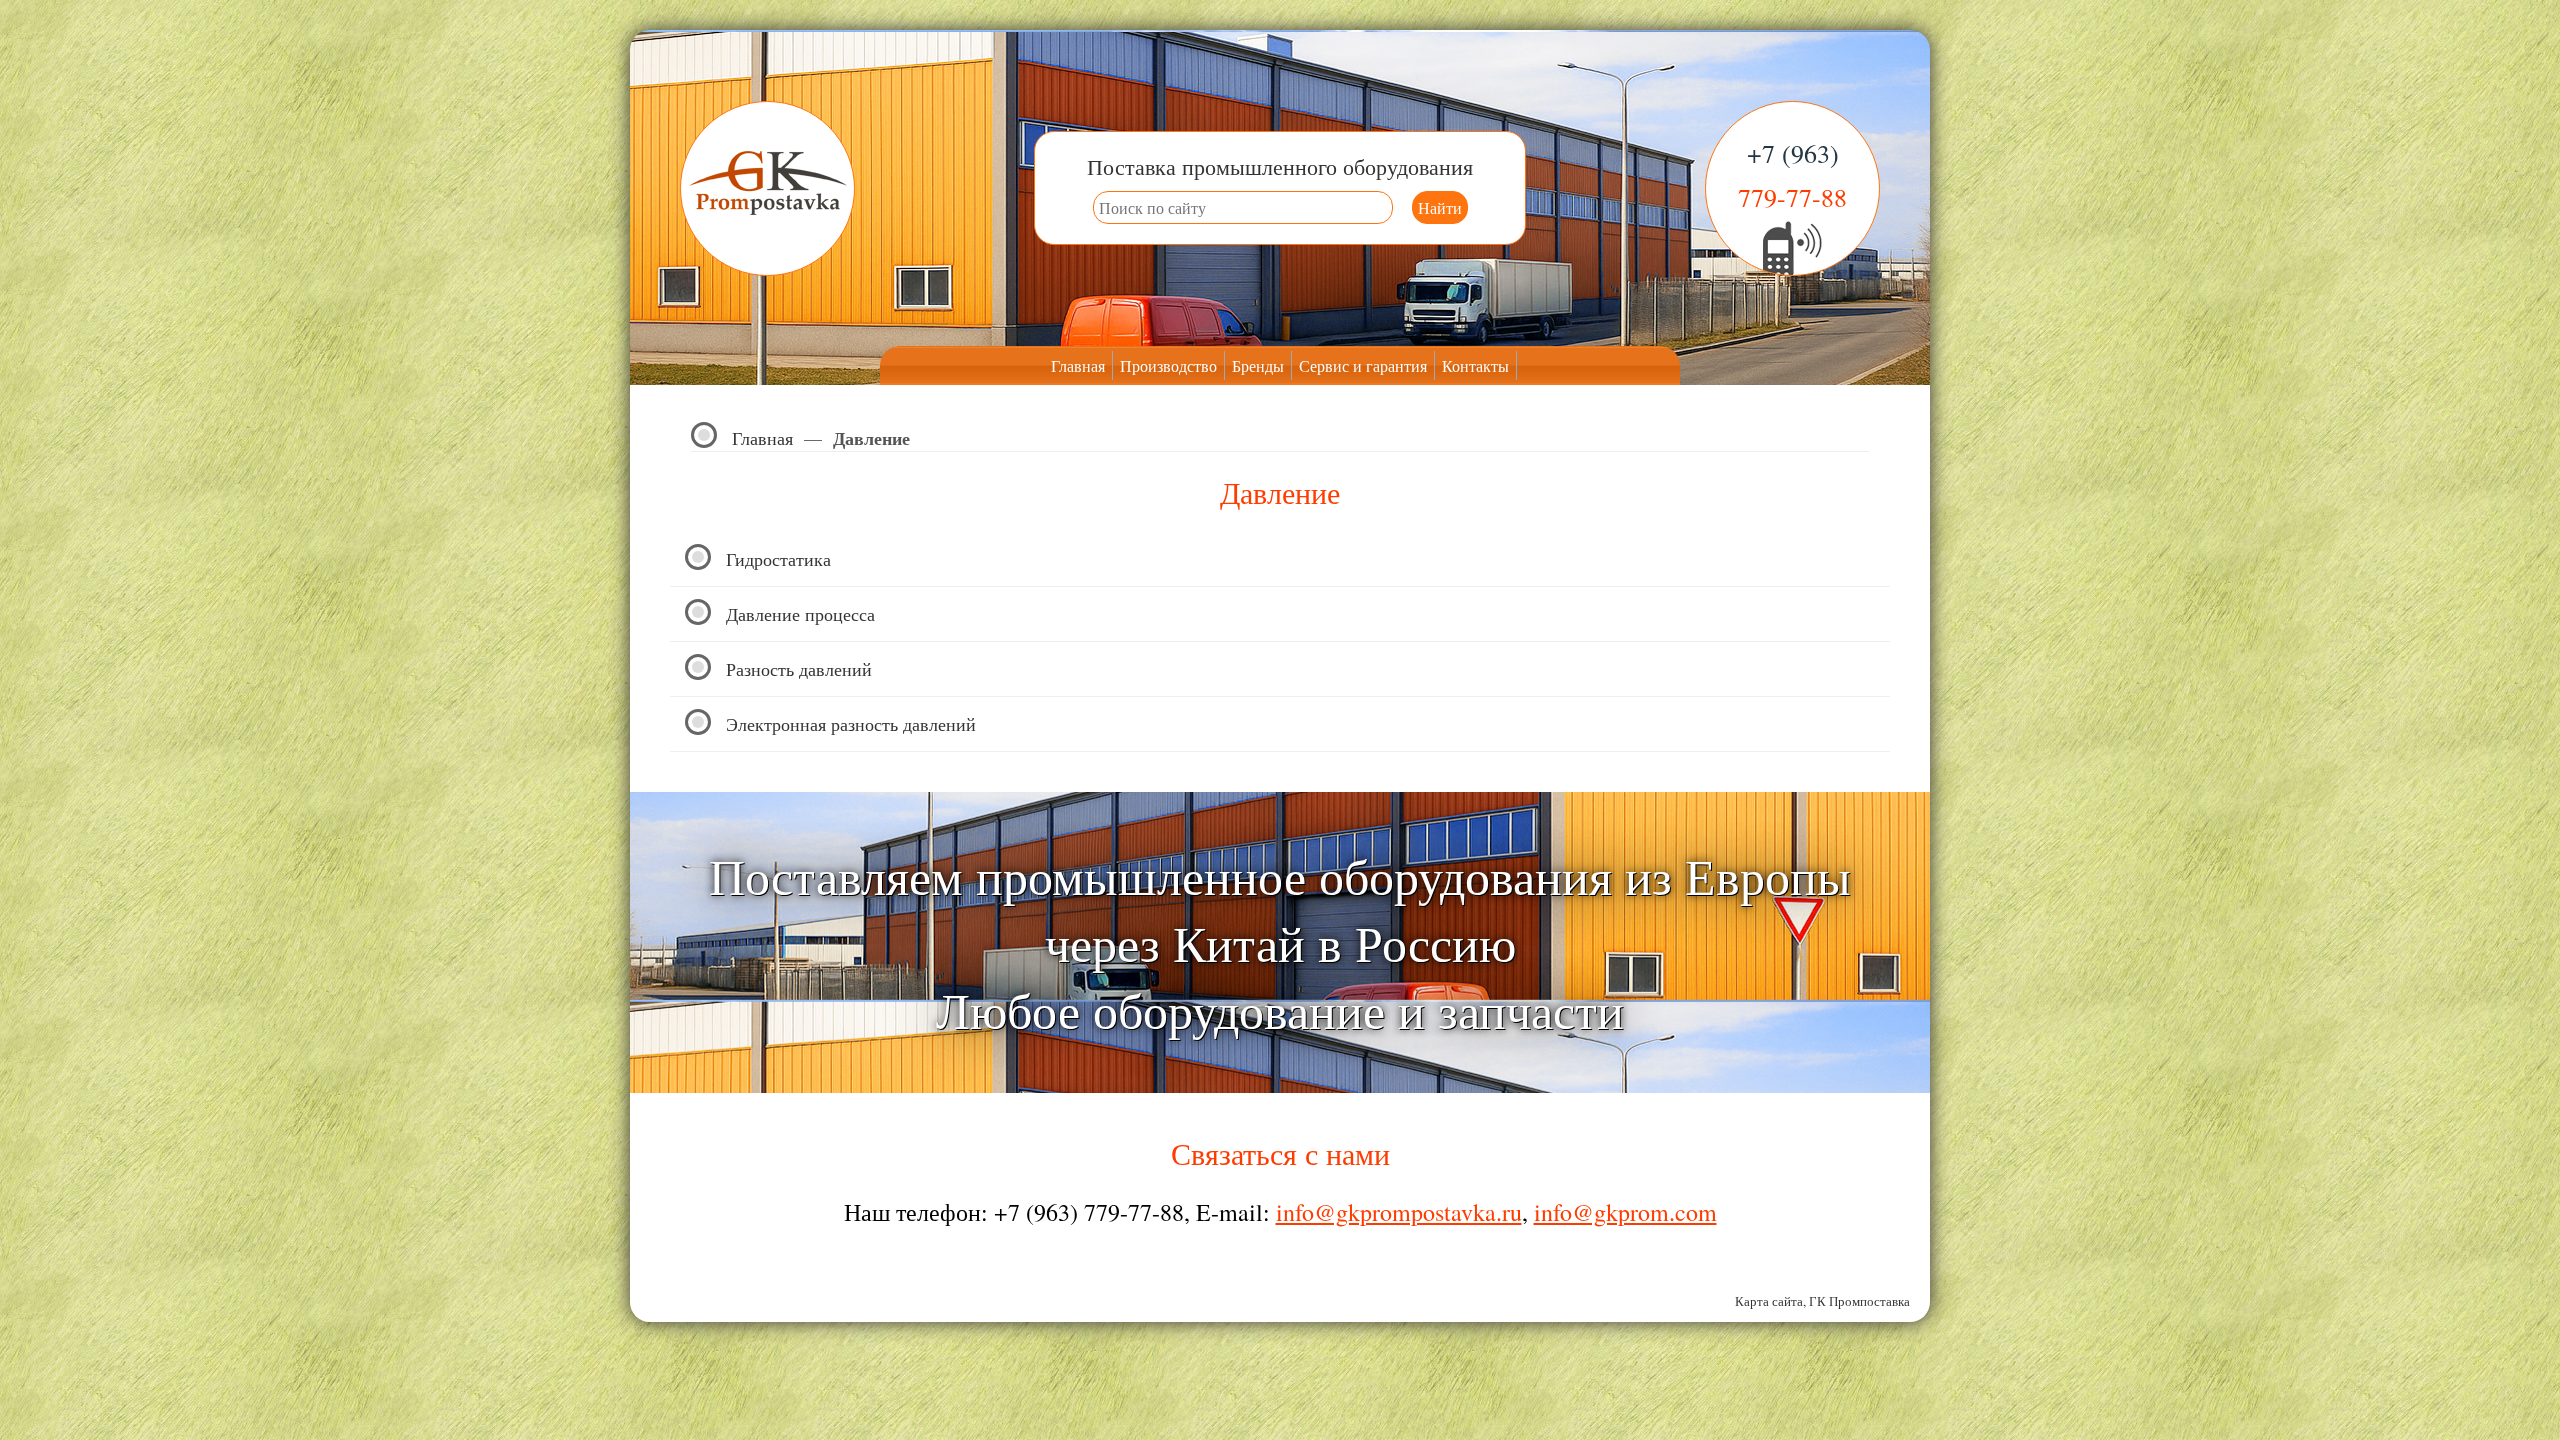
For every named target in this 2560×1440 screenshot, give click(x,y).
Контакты (1475, 365)
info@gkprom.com (1625, 1212)
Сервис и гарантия (1363, 365)
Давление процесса (800, 614)
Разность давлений (799, 669)
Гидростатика (778, 559)
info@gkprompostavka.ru (1399, 1212)
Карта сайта (1769, 1301)
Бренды (1258, 365)
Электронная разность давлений (851, 724)
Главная (1078, 365)
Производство (1168, 365)
